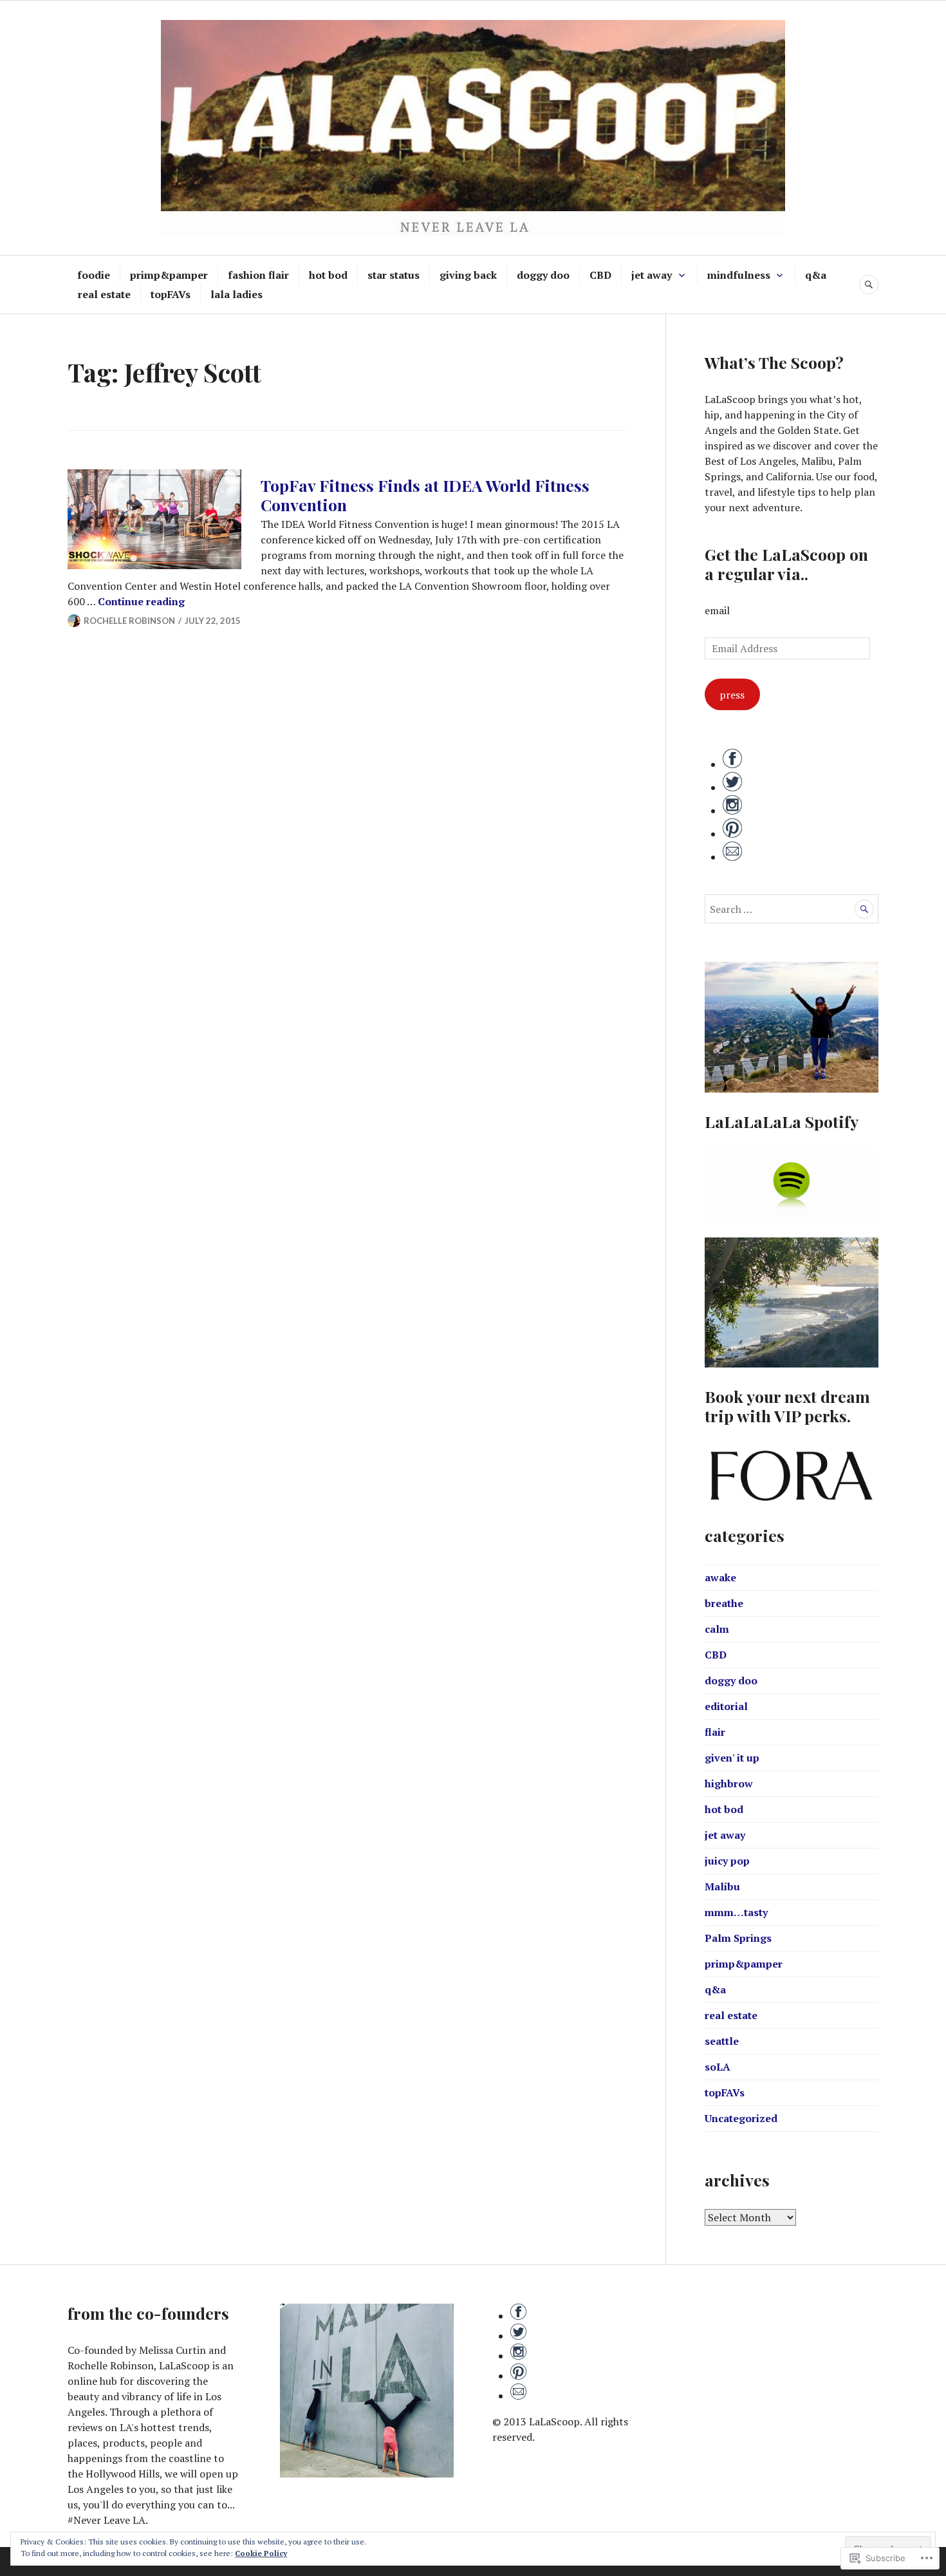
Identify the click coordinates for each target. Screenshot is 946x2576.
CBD (600, 275)
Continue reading (141, 601)
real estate (104, 294)
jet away (652, 275)
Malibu (722, 1886)
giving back (468, 275)
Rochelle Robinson (129, 621)
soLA (718, 2067)
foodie (94, 275)
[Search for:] (792, 909)
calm (717, 1629)
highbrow (729, 1783)
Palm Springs (738, 1938)
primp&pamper (169, 275)
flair (715, 1732)
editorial (726, 1706)
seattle (722, 2041)
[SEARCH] (869, 285)
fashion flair (258, 275)
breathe (724, 1603)
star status (394, 275)
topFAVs (171, 294)
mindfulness (739, 275)
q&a (816, 275)
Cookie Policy (261, 2553)
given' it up (732, 1758)
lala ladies (236, 294)
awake (720, 1577)
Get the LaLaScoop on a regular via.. (786, 564)
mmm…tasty (736, 1912)
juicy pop (727, 1861)
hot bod (328, 275)
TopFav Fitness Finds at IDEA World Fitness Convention (425, 495)
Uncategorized (741, 2118)
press (732, 695)
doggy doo (543, 275)
